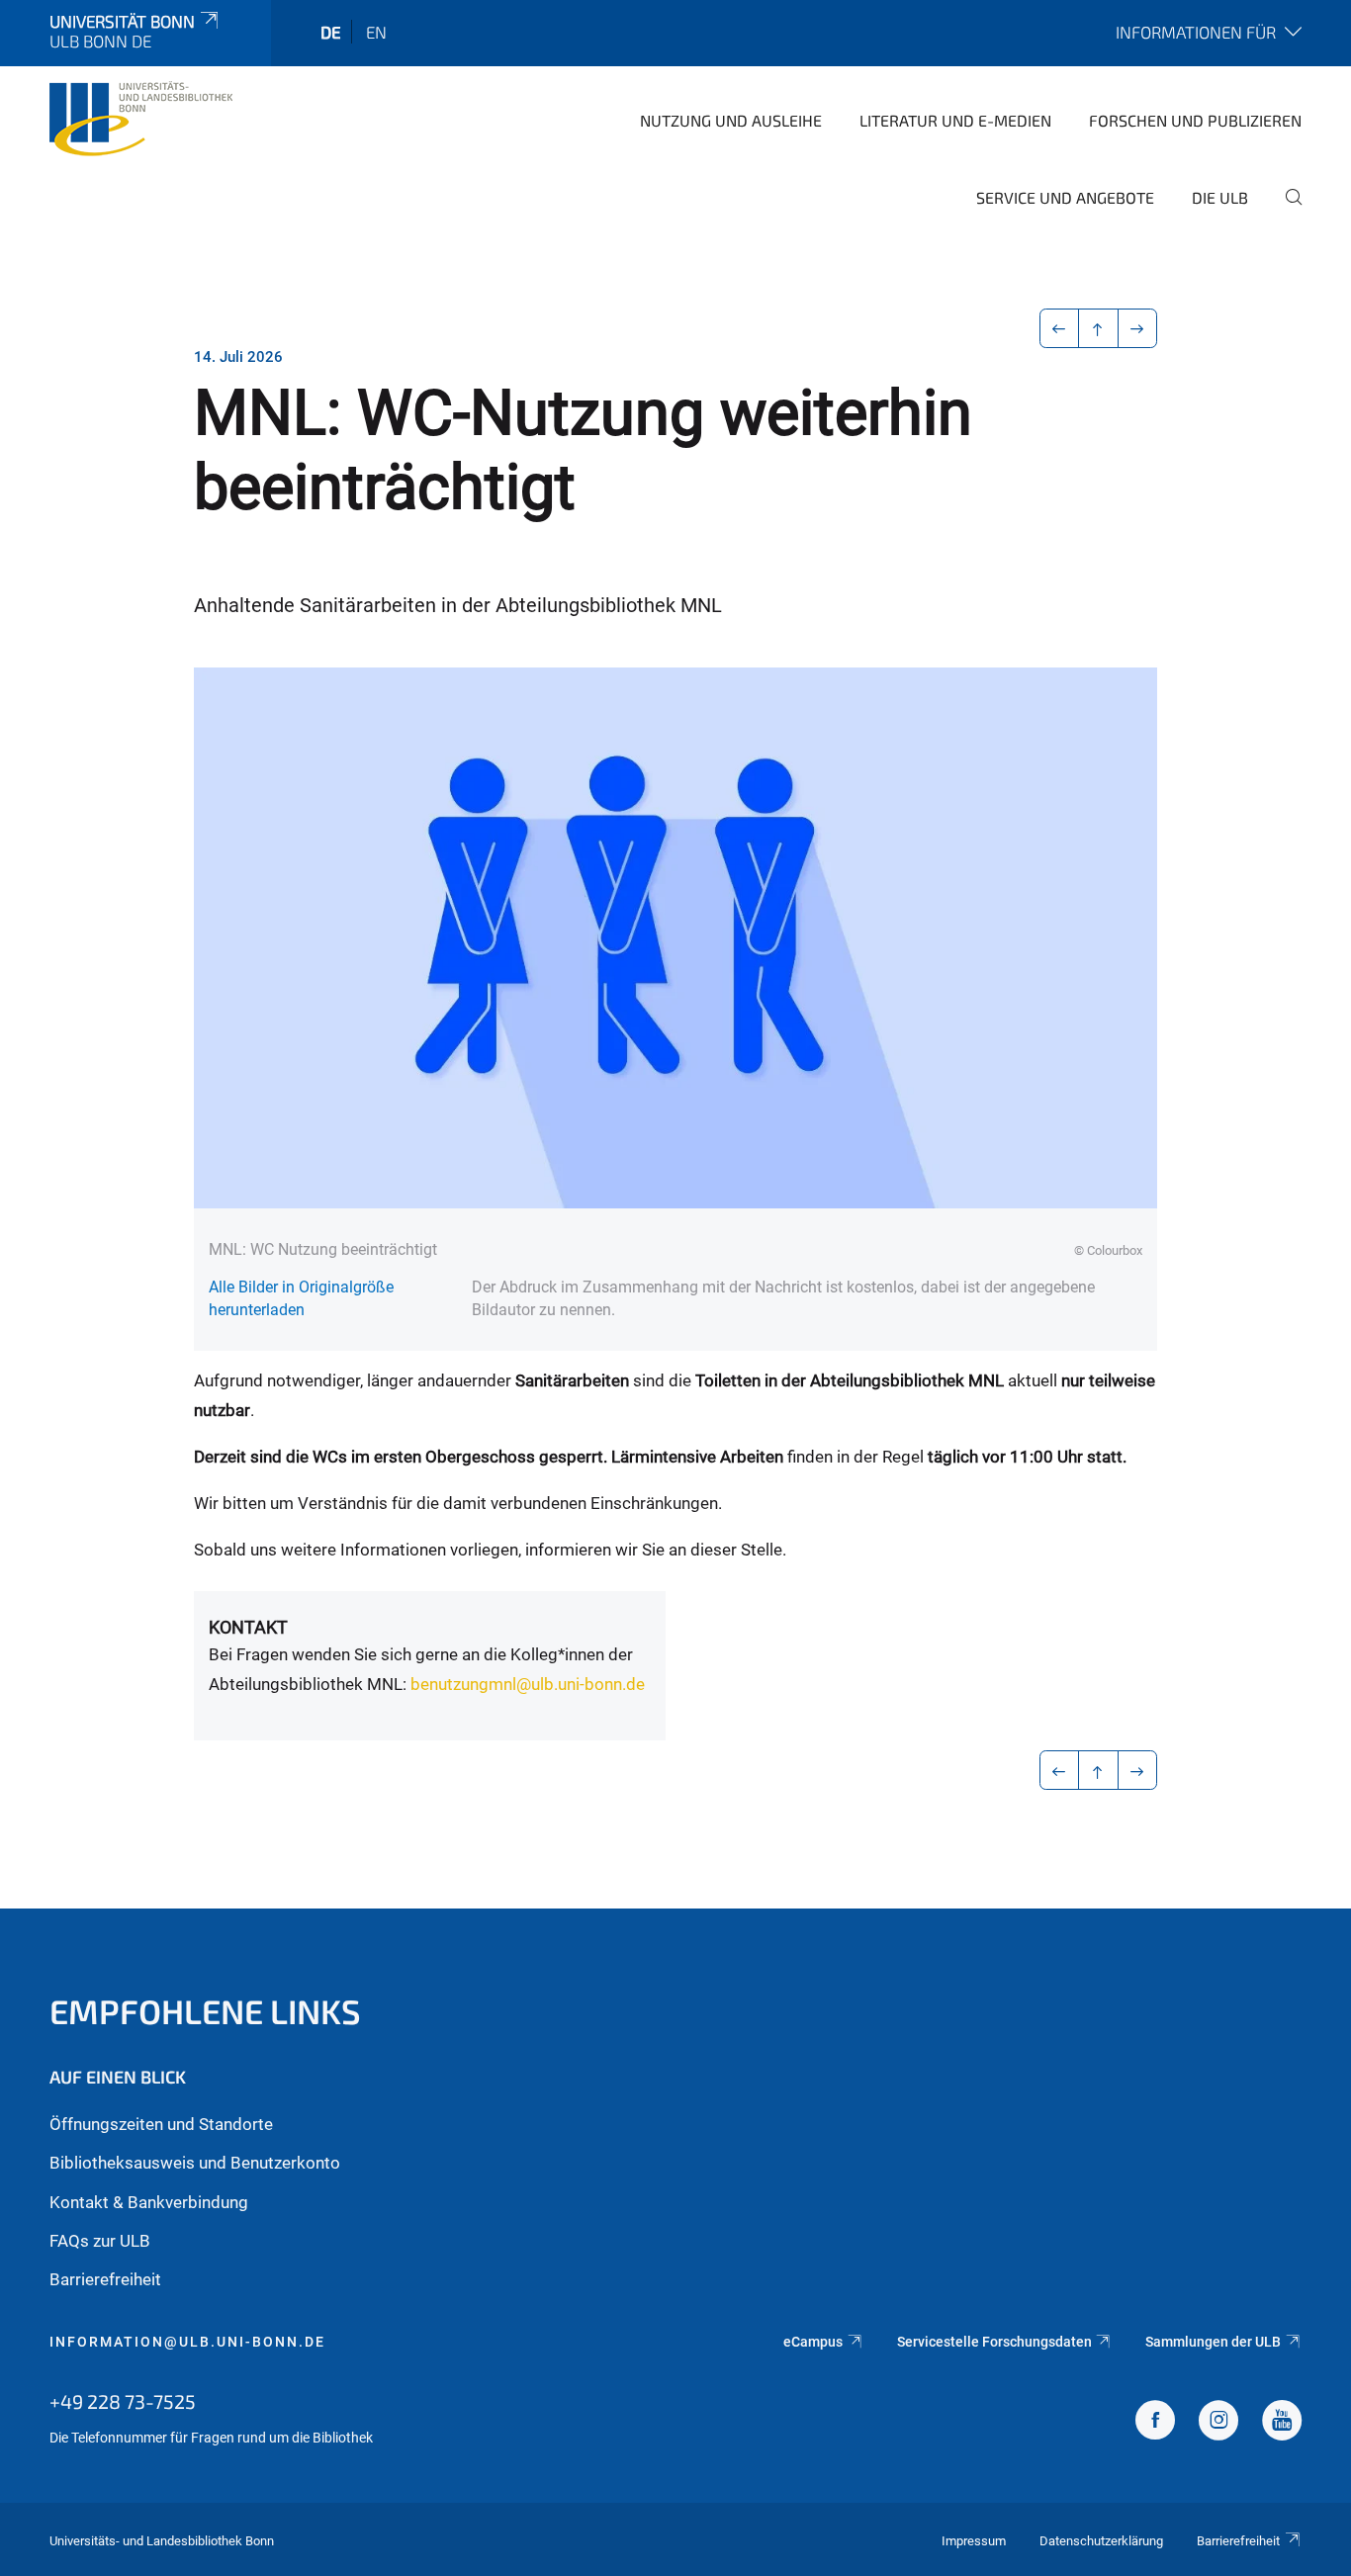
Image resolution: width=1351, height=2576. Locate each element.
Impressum (974, 2541)
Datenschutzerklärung (1101, 2541)
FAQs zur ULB (100, 2241)
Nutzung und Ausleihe (731, 120)
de (331, 32)
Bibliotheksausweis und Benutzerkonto (195, 2163)
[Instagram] (1218, 2423)
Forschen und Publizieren (1195, 120)
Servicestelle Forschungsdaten (994, 2342)
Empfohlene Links (205, 2011)
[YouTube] (1282, 2423)
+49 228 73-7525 (123, 2401)
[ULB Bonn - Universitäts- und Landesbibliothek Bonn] (141, 119)
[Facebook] (1155, 2423)
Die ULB (1220, 197)
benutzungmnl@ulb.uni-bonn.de (528, 1684)
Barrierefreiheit (105, 2279)
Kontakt (248, 1627)
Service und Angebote (1065, 197)
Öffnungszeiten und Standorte (161, 2124)
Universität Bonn (122, 21)
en (376, 32)
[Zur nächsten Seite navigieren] (1138, 328)
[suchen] (1286, 211)
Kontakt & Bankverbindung (149, 2202)
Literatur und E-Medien (955, 120)
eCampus (813, 2342)
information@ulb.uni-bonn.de (187, 2342)
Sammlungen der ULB (1213, 2342)
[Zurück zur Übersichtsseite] (1098, 328)
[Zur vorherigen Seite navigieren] (1060, 328)
